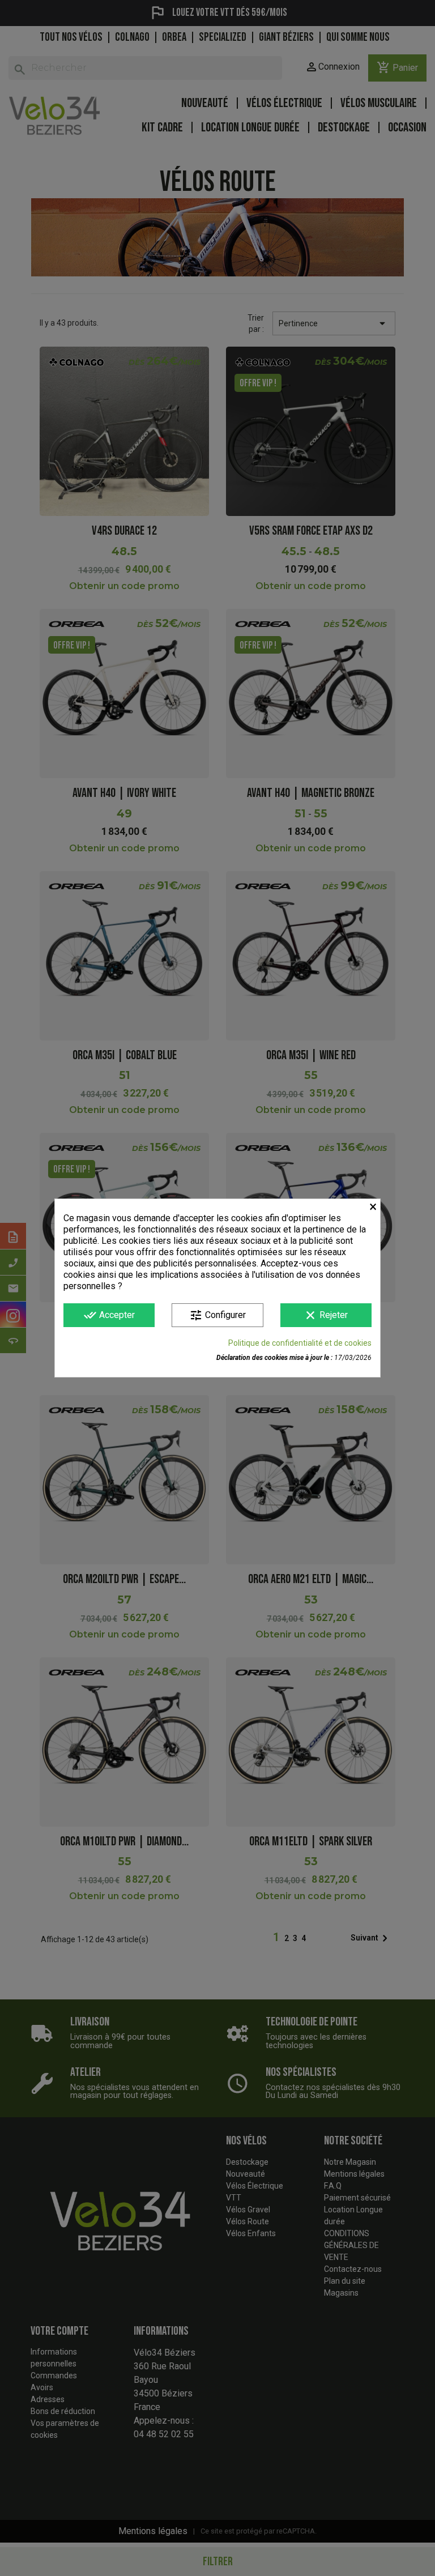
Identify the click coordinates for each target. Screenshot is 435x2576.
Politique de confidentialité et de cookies (300, 1343)
